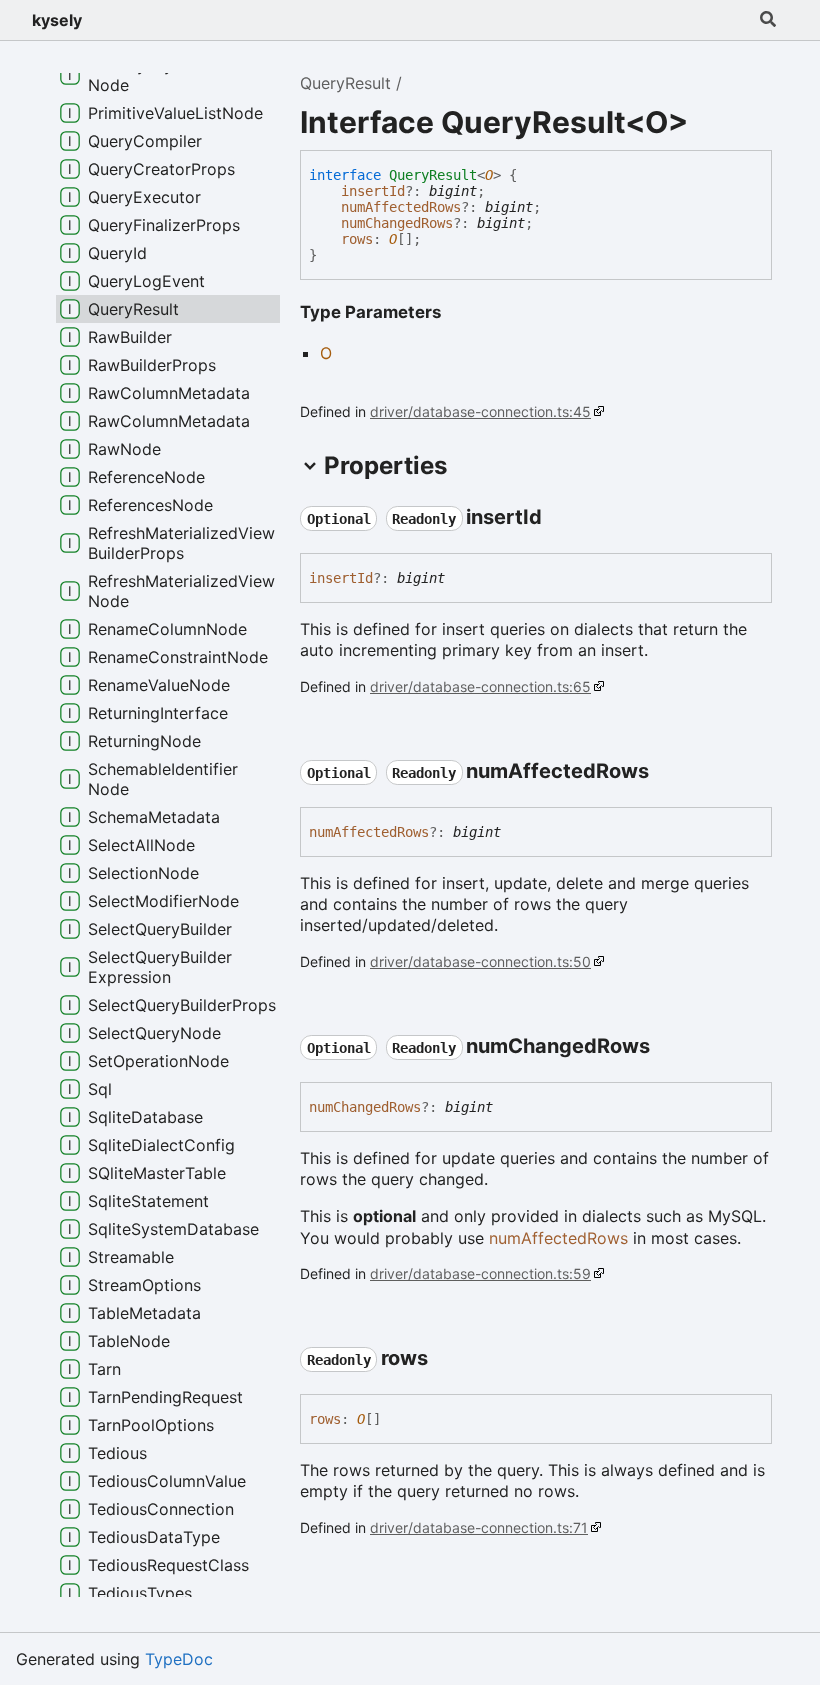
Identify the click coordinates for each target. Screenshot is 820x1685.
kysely (57, 20)
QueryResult (345, 83)
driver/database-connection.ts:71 (479, 1527)
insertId (373, 191)
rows (357, 239)
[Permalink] (560, 518)
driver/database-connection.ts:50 (480, 961)
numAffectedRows (401, 207)
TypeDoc (179, 1659)
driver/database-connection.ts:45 (480, 411)
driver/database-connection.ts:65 (480, 686)
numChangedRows (397, 223)
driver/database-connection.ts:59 (480, 1273)
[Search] (768, 20)
